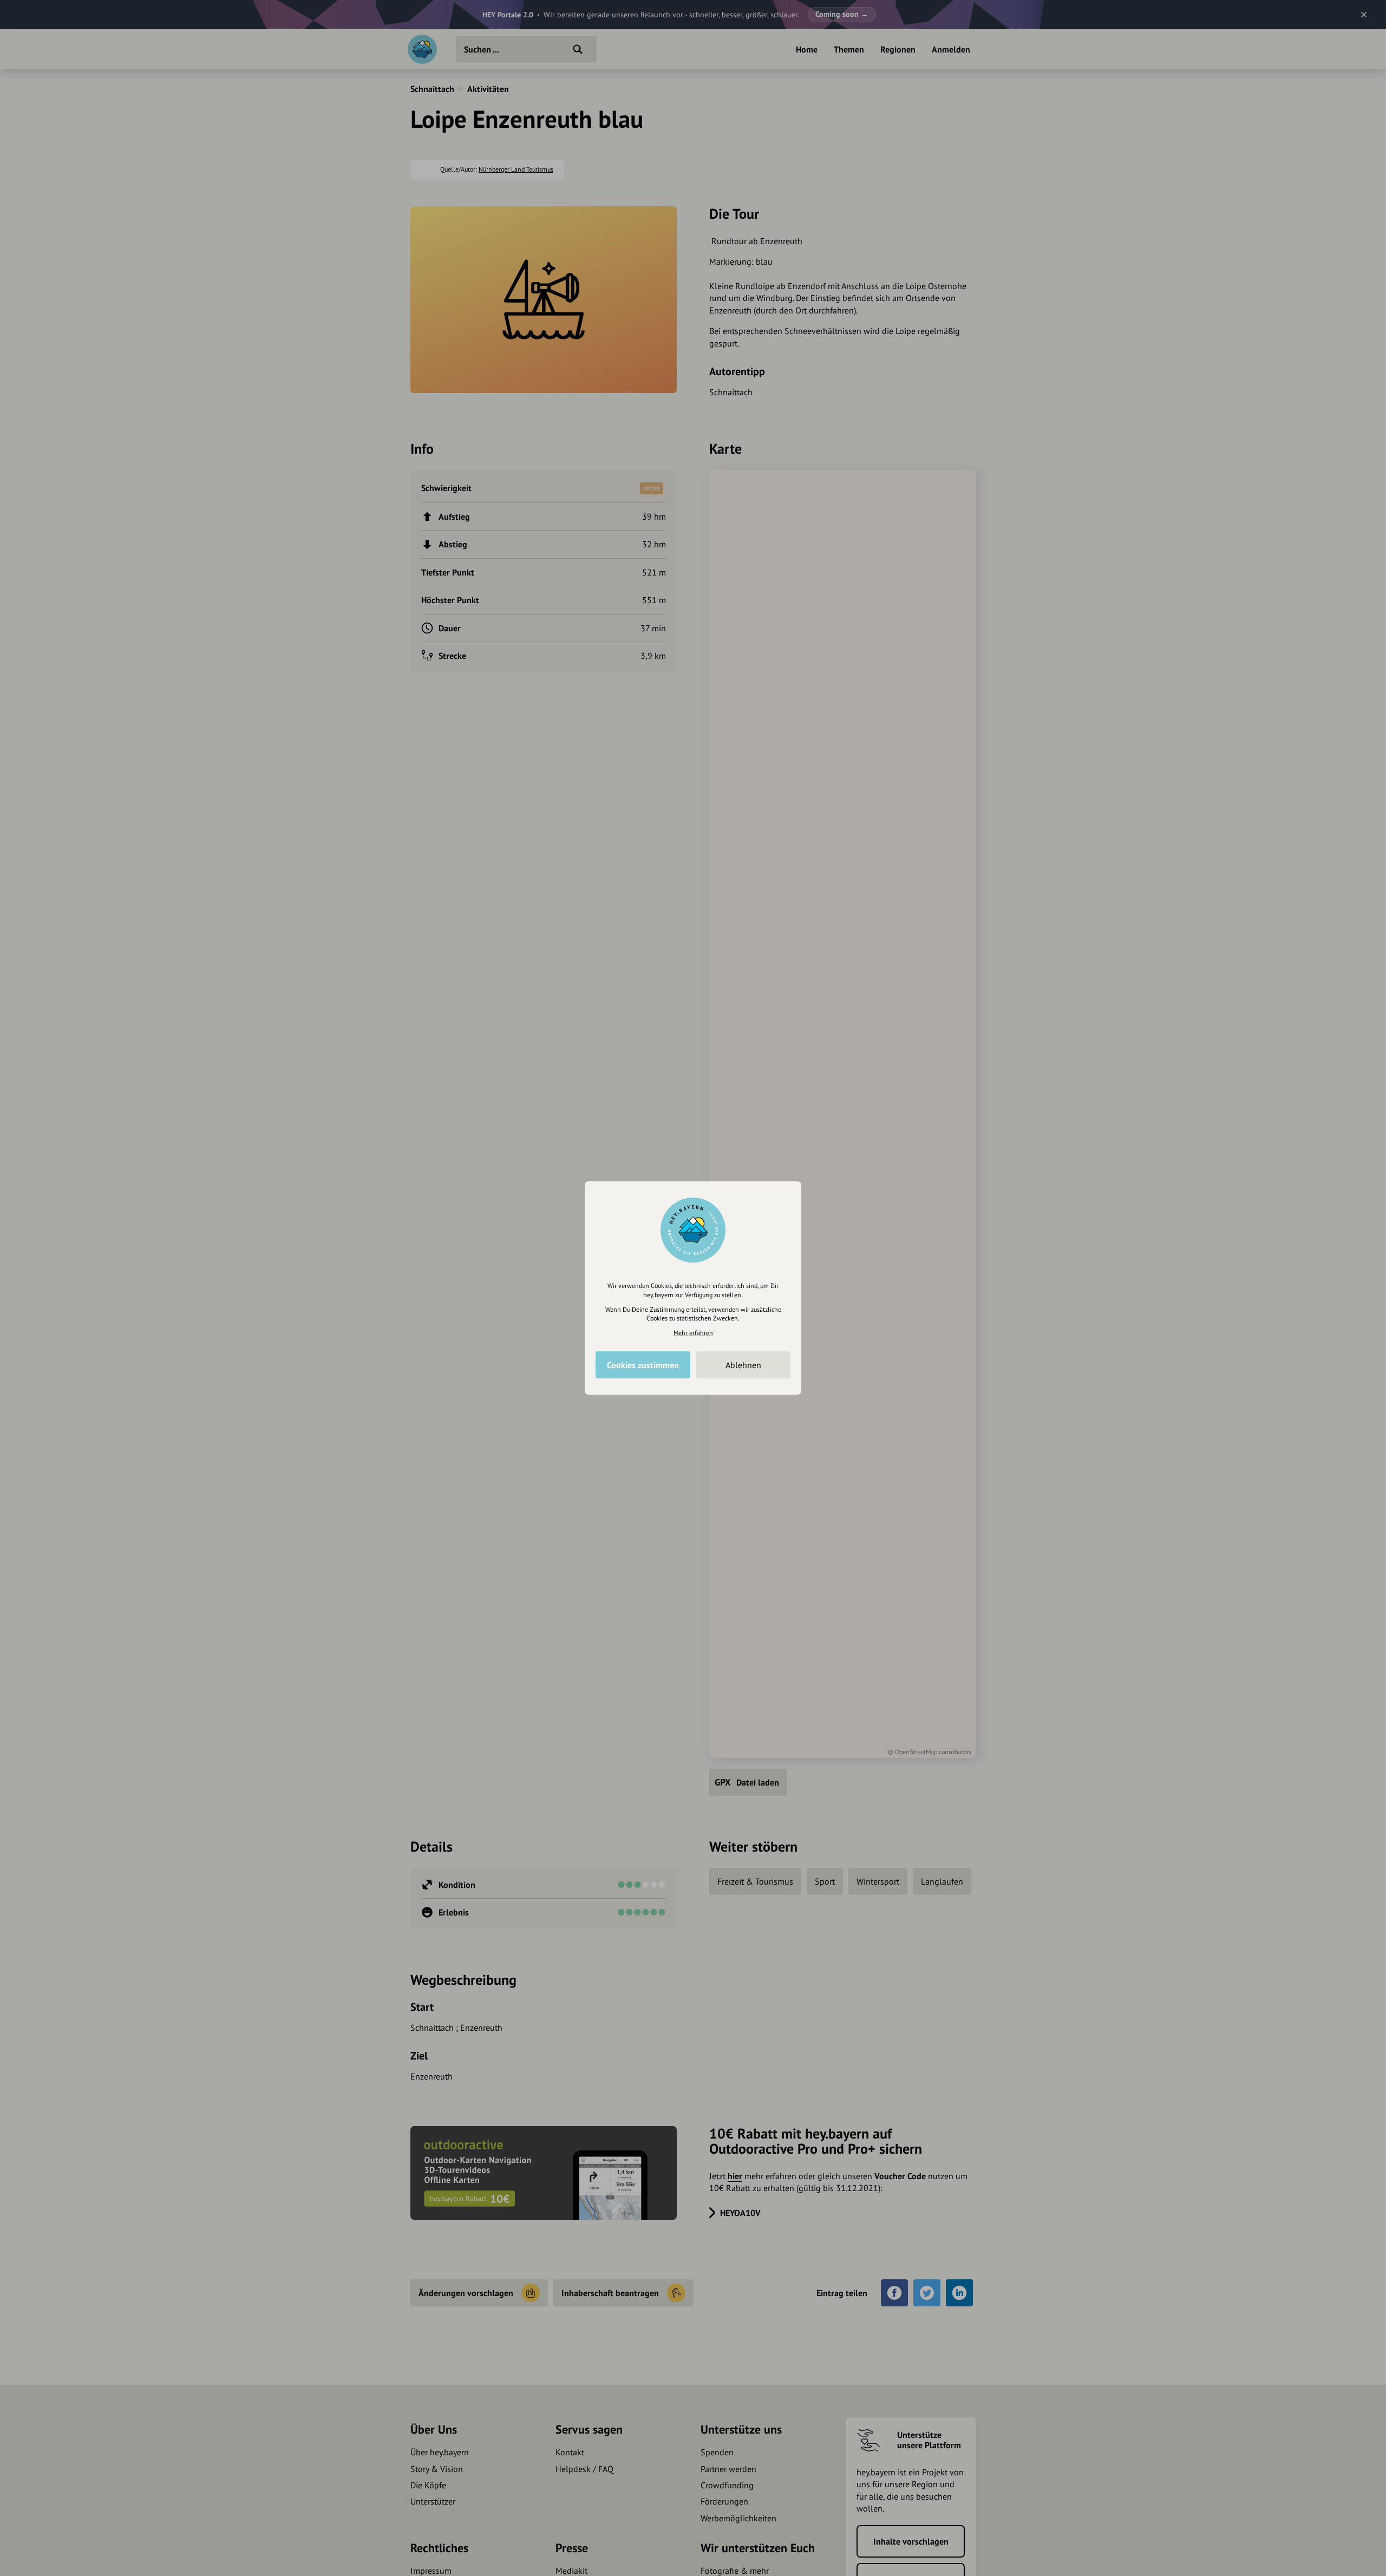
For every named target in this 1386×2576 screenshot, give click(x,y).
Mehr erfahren (693, 1333)
